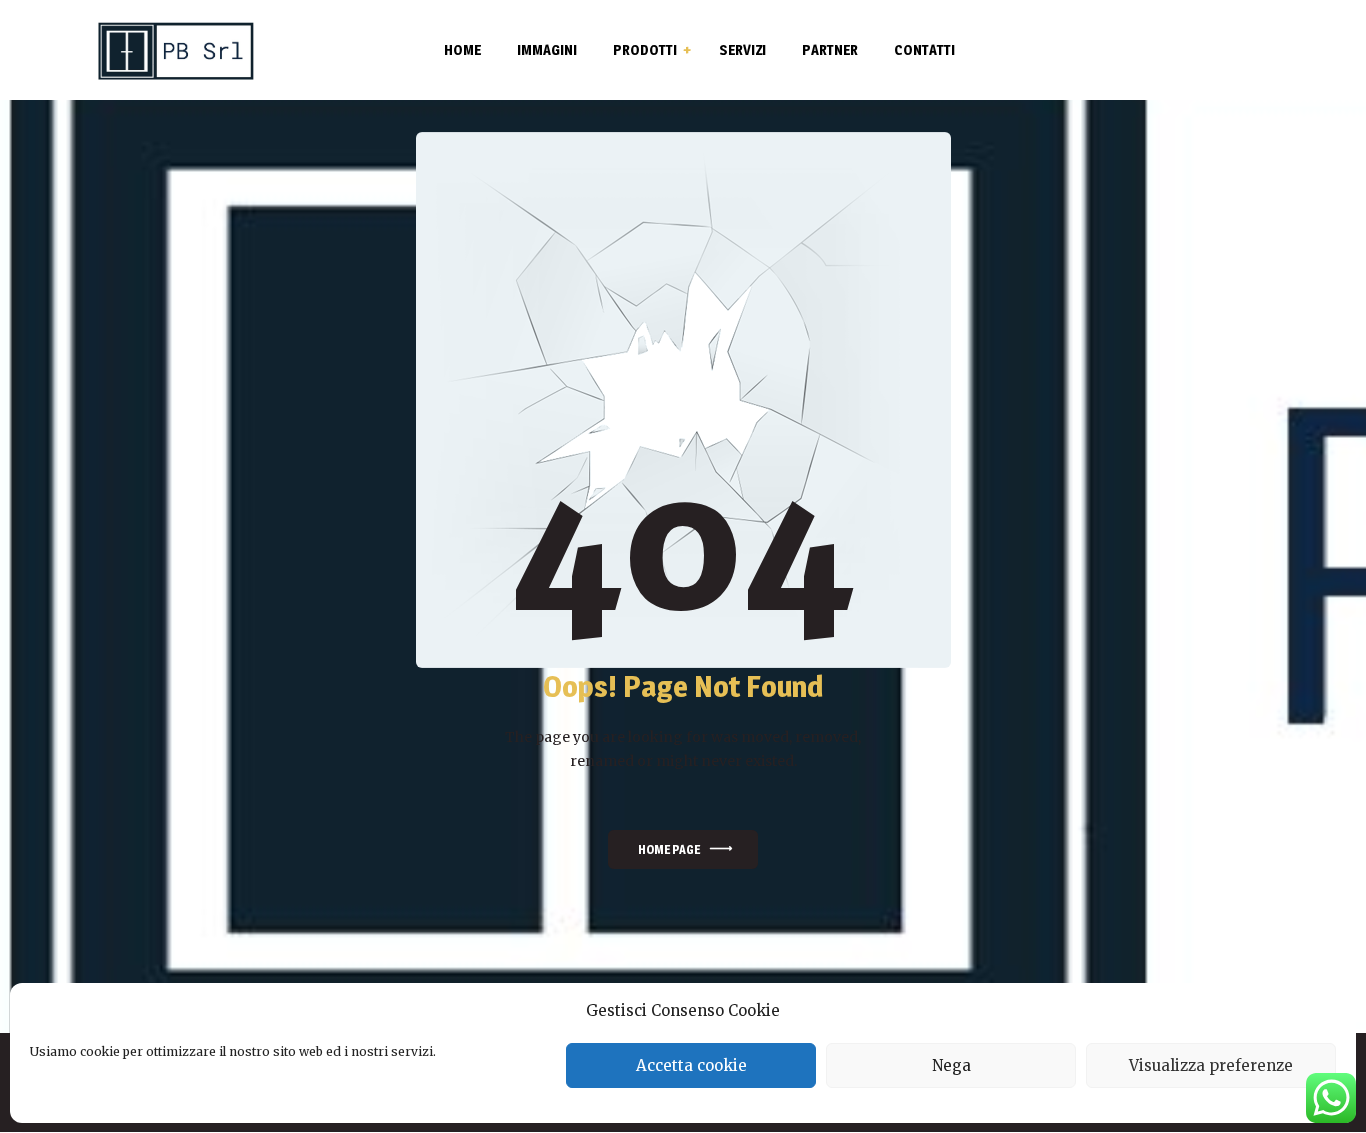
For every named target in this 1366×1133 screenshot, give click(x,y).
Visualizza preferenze (1211, 1065)
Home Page (669, 849)
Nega (951, 1065)
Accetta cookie (691, 1065)
